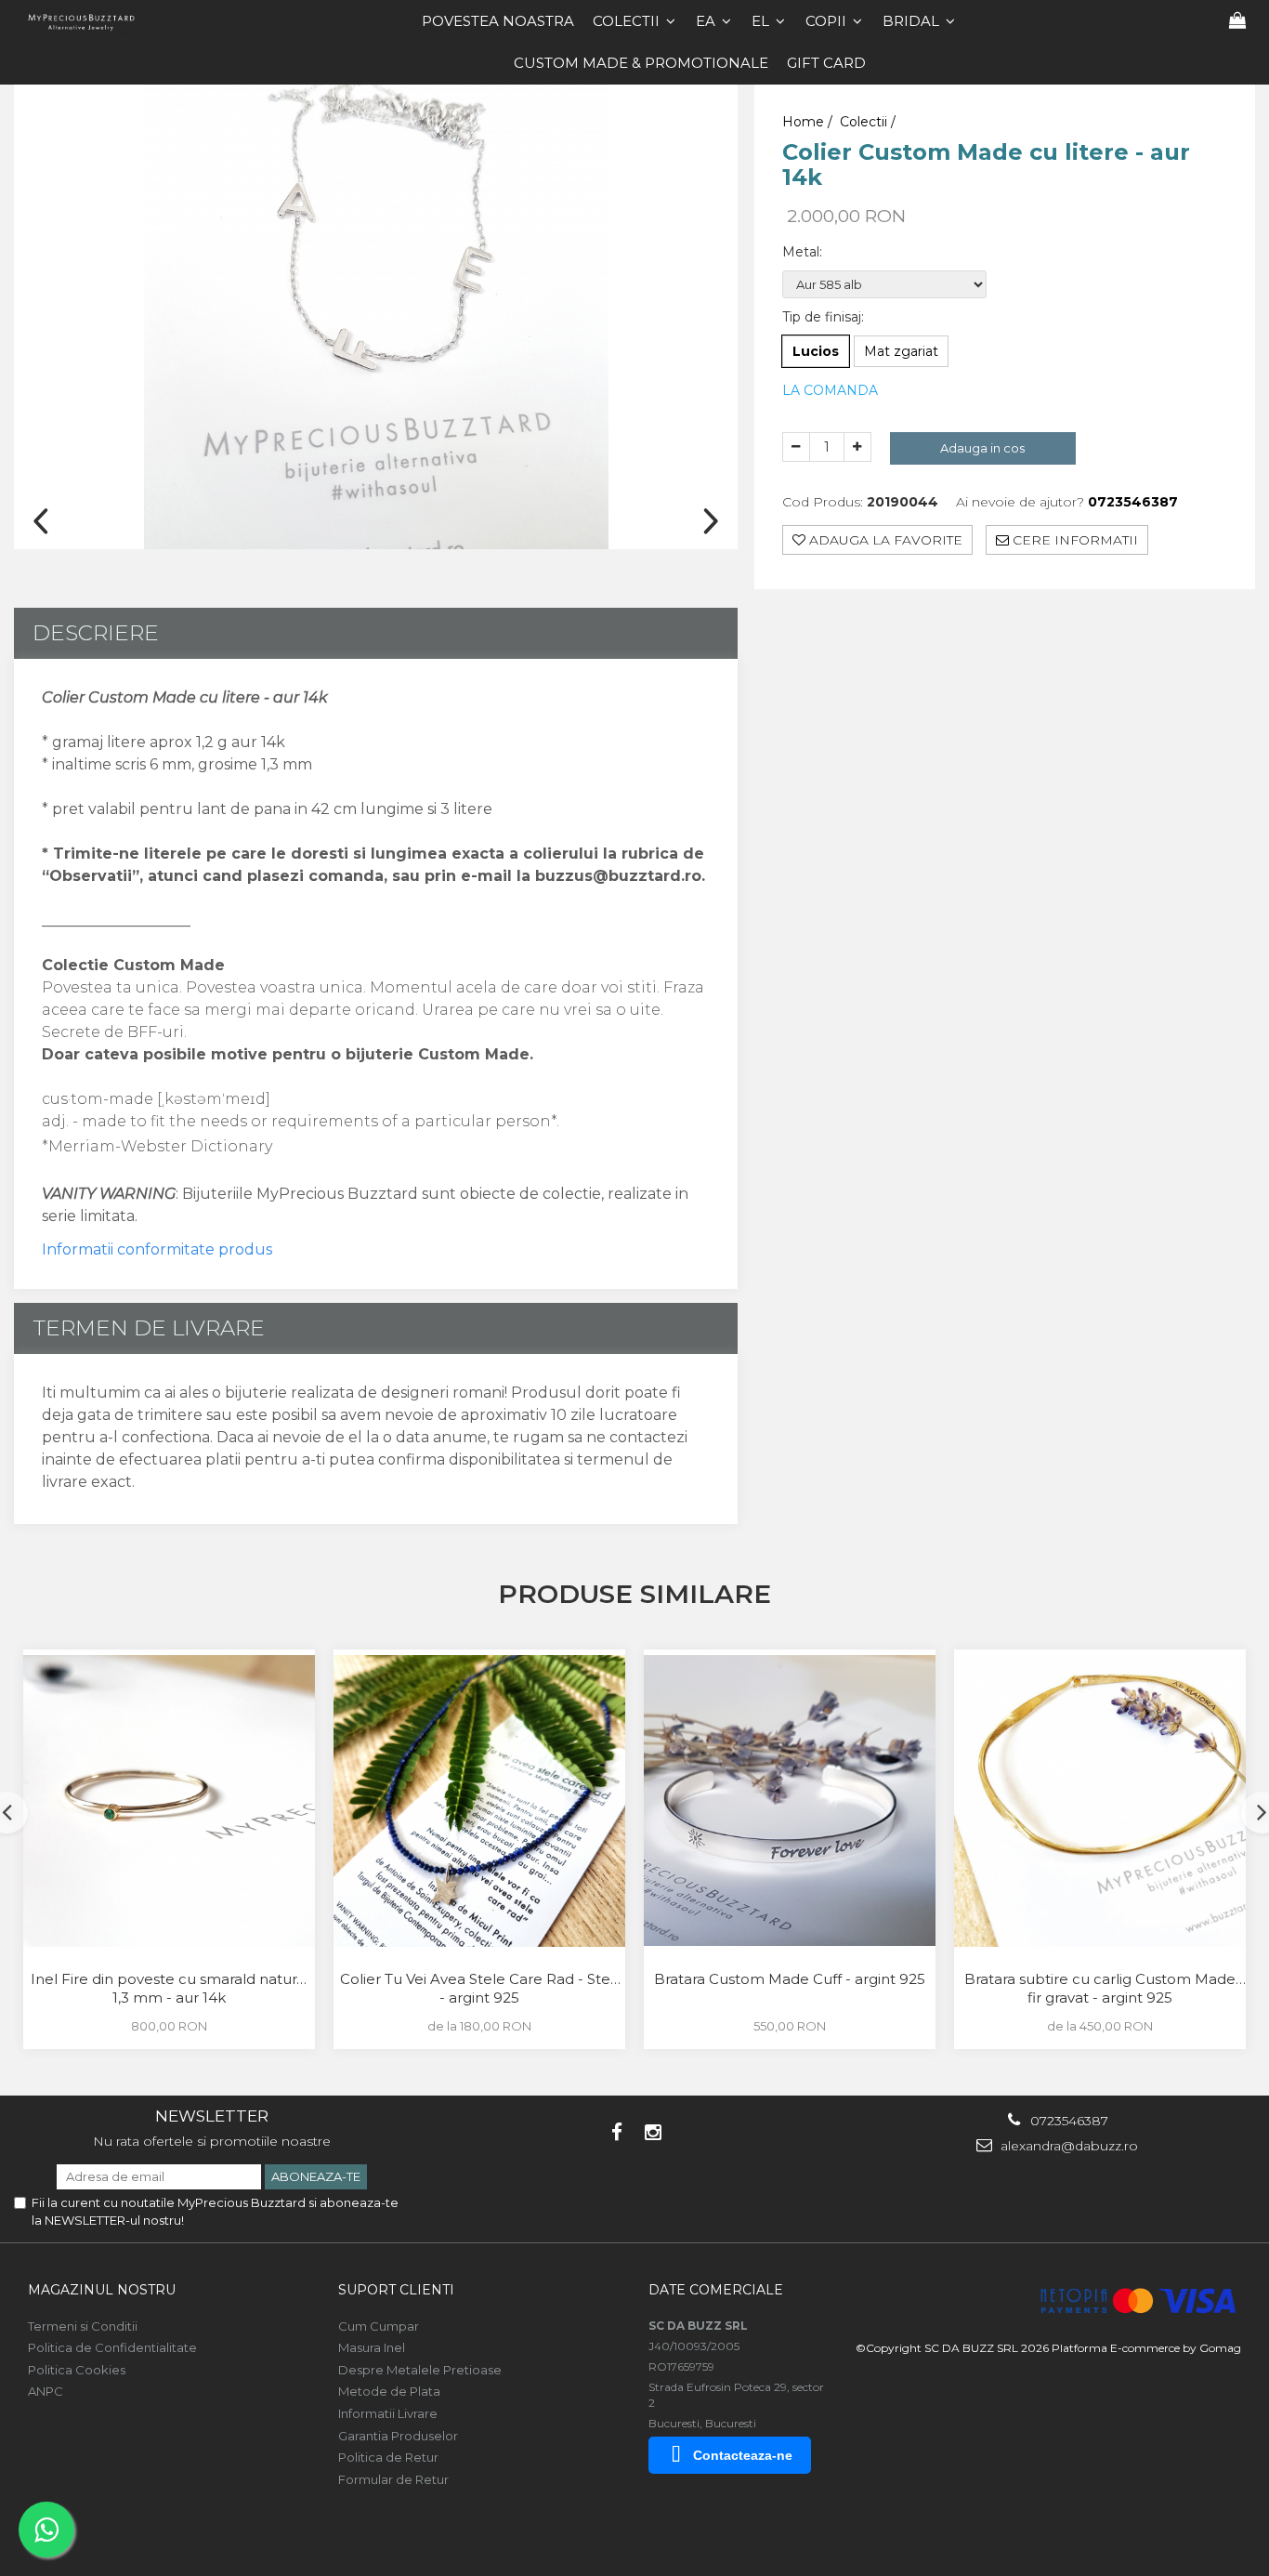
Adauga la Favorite (884, 539)
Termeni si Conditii (83, 2326)
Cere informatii (1073, 539)
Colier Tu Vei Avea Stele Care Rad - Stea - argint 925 (479, 1988)
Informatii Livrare (388, 2413)
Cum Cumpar (379, 2326)
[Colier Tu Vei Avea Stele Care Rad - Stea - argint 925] (479, 1801)
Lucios (816, 351)
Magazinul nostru (102, 2290)
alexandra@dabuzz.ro (1067, 2146)
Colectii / (870, 122)
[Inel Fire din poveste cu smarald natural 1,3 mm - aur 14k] (169, 1801)
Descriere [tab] (96, 633)
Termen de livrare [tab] (149, 1328)
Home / (809, 122)
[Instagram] (653, 2132)
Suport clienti (396, 2290)
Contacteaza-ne (743, 2455)
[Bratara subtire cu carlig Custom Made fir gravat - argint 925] (1100, 1801)
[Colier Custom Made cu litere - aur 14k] (376, 317)
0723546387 (1067, 2121)
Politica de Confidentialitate (112, 2347)
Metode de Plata (389, 2391)
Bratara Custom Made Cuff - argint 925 (790, 1979)
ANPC (46, 2391)
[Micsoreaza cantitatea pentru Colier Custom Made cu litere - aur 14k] (796, 447)
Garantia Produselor (398, 2436)
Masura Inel (372, 2347)
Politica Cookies (77, 2370)
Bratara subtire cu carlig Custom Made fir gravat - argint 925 (1100, 1988)
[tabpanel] (376, 317)
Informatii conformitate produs (157, 1249)
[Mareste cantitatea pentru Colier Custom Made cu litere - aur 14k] (857, 447)
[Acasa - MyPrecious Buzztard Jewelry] (88, 21)
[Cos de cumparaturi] (1237, 21)
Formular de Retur (393, 2479)
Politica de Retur (388, 2457)
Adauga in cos (982, 448)
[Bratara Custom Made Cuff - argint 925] (790, 1801)
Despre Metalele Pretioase (420, 2370)
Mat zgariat (901, 351)
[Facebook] (616, 2132)
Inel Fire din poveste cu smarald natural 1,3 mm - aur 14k (170, 1988)
